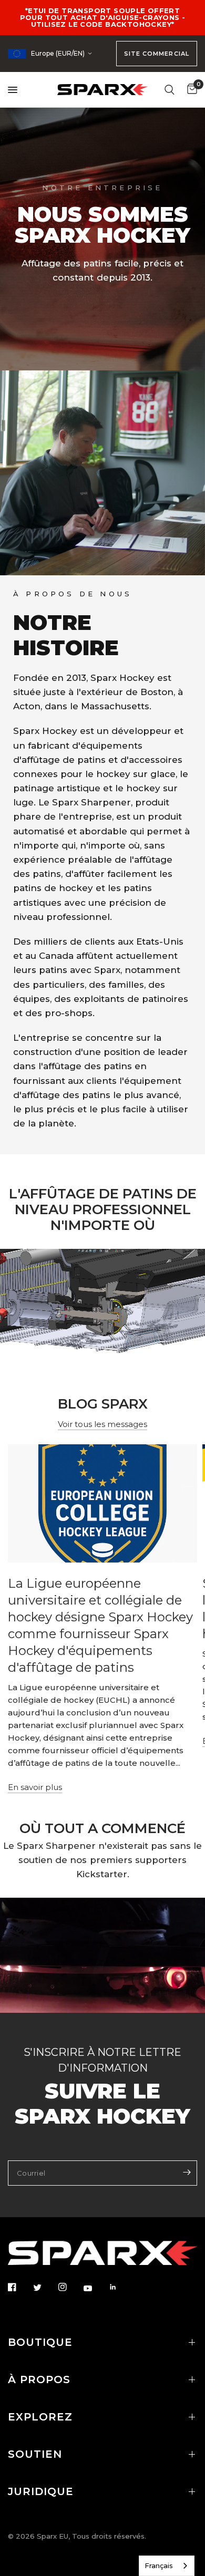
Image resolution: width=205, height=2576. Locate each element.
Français (159, 2565)
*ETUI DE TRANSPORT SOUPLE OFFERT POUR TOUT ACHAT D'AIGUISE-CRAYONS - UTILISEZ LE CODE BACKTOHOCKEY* (103, 17)
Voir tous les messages (102, 1424)
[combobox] (167, 2566)
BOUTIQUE (40, 2342)
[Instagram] (70, 2287)
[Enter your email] (187, 2172)
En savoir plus (35, 1787)
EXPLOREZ (40, 2417)
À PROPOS (39, 2380)
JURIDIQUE (41, 2491)
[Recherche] (170, 90)
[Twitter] (45, 2288)
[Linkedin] (120, 2287)
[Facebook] (19, 2287)
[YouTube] (95, 2288)
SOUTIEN (35, 2454)
